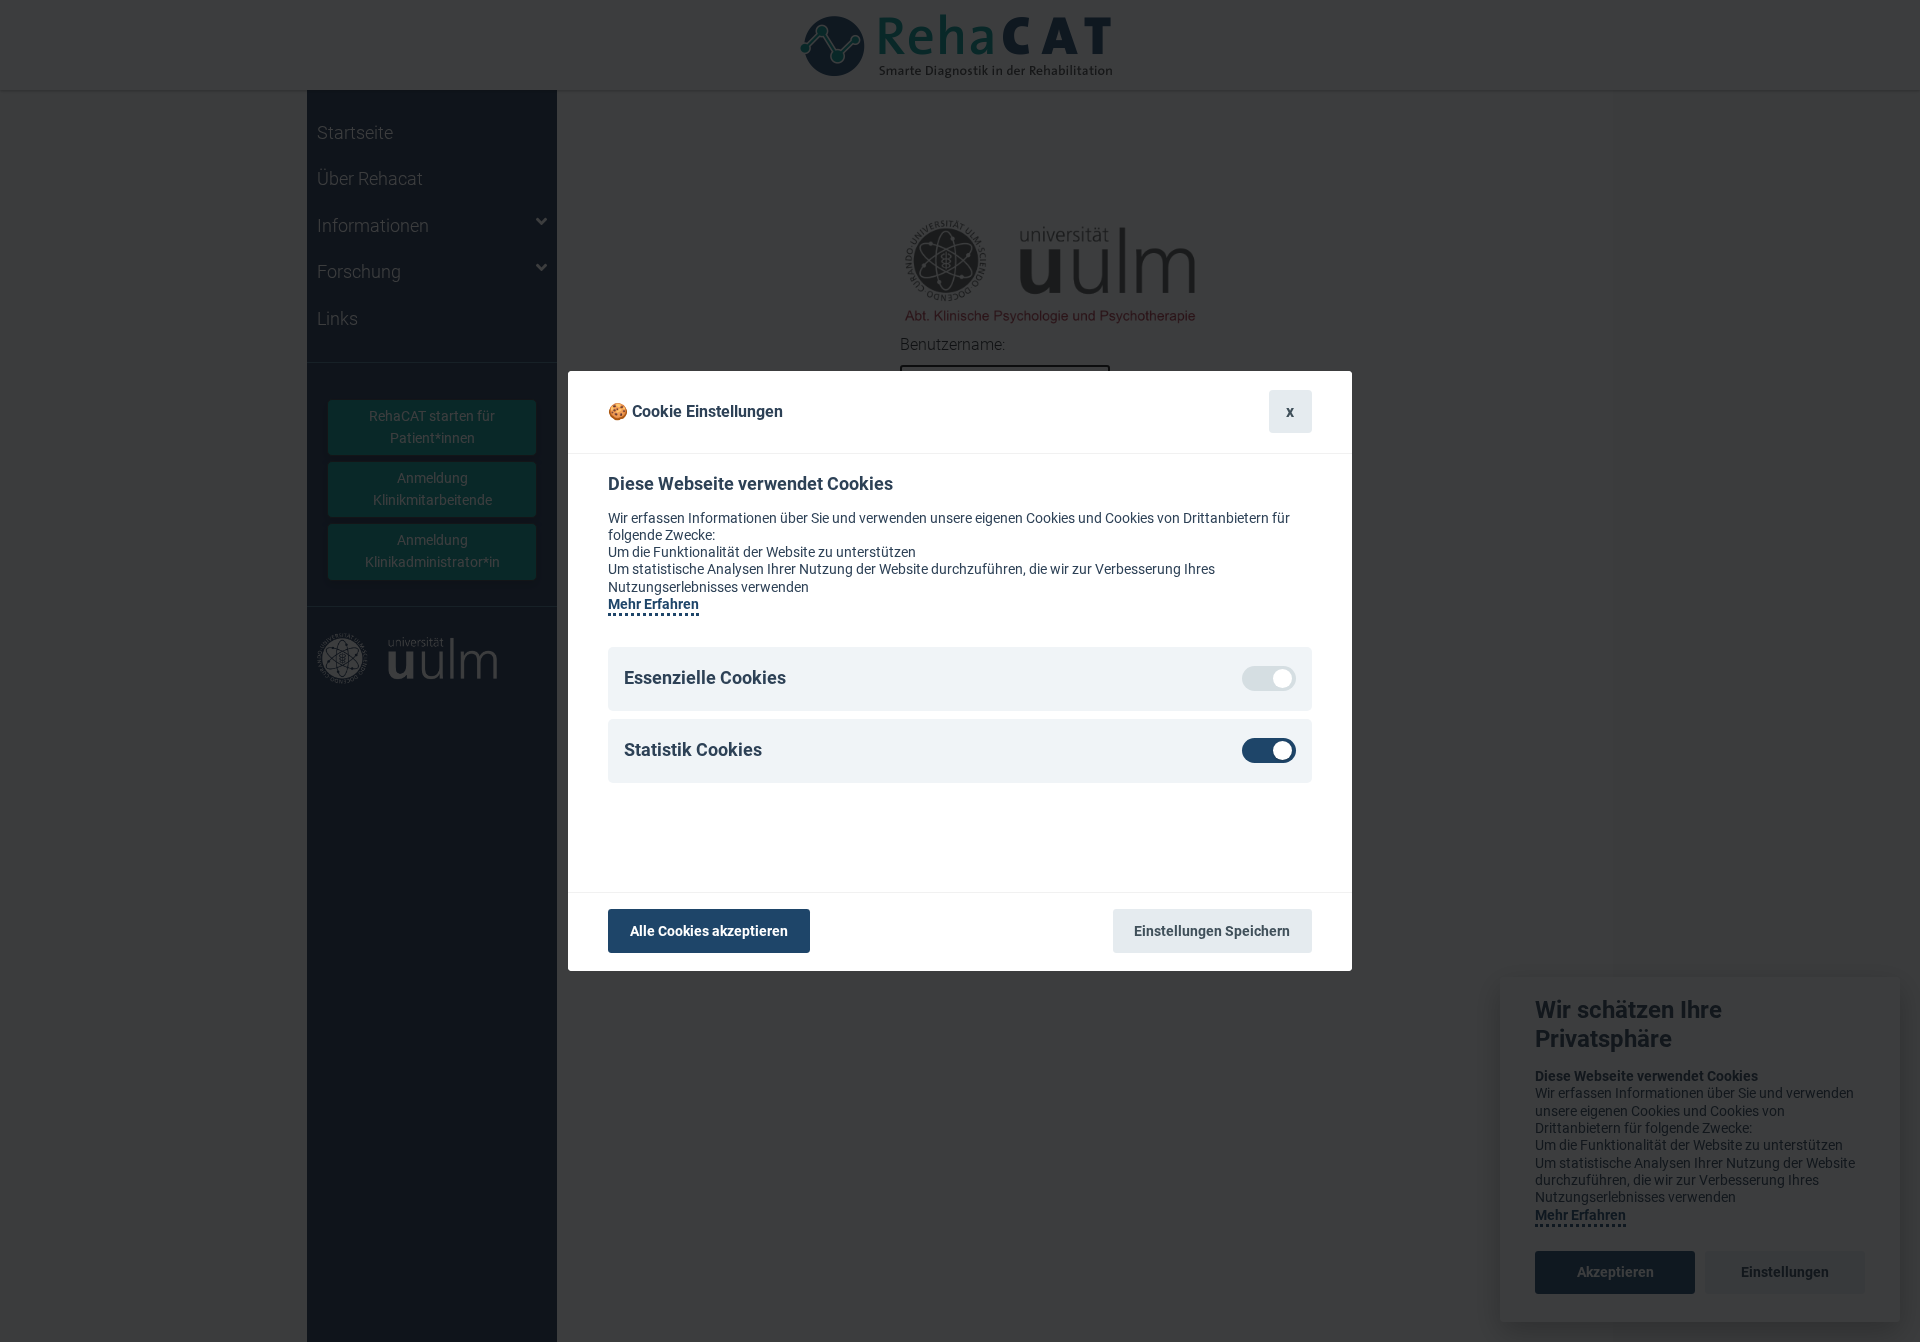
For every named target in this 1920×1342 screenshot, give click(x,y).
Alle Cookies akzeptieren (709, 931)
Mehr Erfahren (653, 604)
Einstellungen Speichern (1212, 931)
